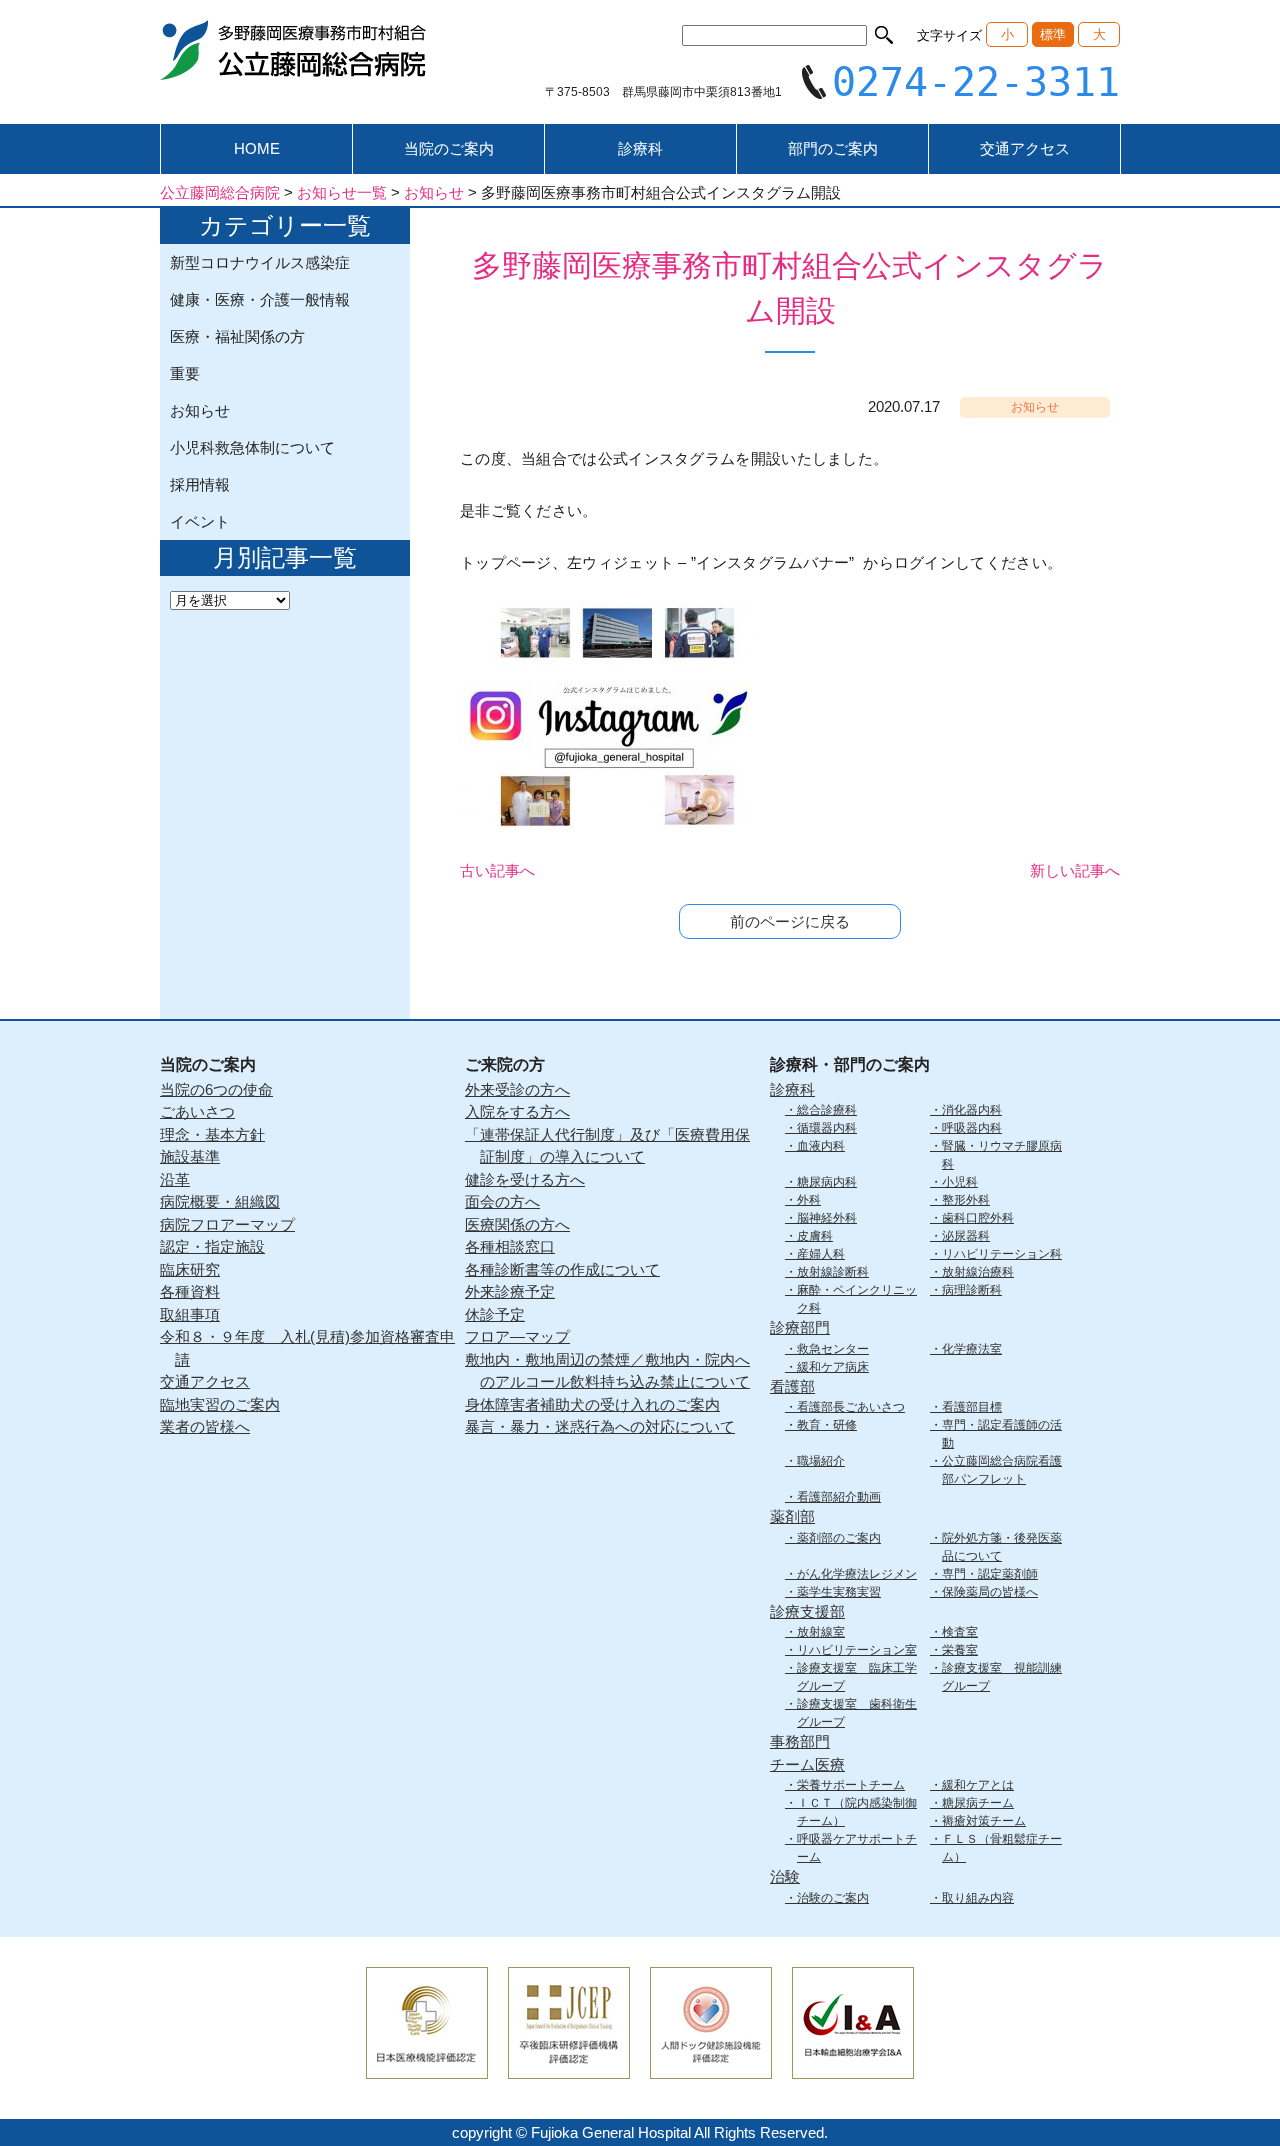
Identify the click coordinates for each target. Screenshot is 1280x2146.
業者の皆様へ (205, 1426)
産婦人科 (821, 1254)
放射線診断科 (833, 1272)
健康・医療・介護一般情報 (260, 299)
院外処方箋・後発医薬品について (1002, 1547)
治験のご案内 (833, 1898)
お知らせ (200, 410)
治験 (785, 1876)
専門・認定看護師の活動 (1002, 1434)
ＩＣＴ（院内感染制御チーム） (857, 1812)
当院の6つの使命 (216, 1089)
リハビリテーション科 (1002, 1254)
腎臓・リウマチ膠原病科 (1002, 1155)
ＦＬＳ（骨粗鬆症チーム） (1002, 1848)
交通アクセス (1025, 148)
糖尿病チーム (978, 1803)
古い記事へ (497, 870)
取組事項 (190, 1314)
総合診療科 (827, 1110)
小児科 (960, 1182)
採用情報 (200, 484)
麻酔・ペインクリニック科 (857, 1299)
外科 (809, 1200)
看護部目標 (972, 1407)
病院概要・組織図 (220, 1201)
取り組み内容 (978, 1898)
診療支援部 (807, 1611)
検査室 (960, 1632)
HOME (257, 148)
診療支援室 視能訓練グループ (1002, 1677)
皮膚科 (815, 1236)
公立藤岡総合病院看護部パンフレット (1002, 1470)
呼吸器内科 (972, 1128)
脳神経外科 (827, 1218)
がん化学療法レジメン (857, 1574)
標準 (1053, 34)
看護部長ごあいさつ (851, 1407)
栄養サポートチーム (851, 1785)
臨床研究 (190, 1269)
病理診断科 (972, 1290)
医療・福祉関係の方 (237, 336)
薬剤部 (792, 1516)
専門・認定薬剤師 (990, 1574)
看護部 (792, 1386)
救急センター (833, 1349)
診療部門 (800, 1327)
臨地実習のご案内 (220, 1404)
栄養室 (960, 1650)
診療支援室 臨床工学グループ (857, 1677)
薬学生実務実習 (839, 1592)
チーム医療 (807, 1764)
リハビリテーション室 (857, 1650)
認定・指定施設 (212, 1246)
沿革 (175, 1179)
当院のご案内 (449, 148)
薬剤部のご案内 (839, 1538)
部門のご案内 (833, 148)
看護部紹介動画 (839, 1497)
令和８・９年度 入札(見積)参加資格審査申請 (307, 1348)
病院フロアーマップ (227, 1224)
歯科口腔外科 (978, 1218)
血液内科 (821, 1146)
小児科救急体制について (252, 447)
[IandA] (853, 2065)
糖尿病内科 (827, 1182)
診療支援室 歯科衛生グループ (857, 1713)
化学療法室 (972, 1349)
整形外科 (966, 1200)
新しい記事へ (1075, 870)
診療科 (640, 148)
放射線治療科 (978, 1272)
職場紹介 (821, 1461)
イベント (200, 521)
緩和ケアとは (978, 1785)
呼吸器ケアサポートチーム (857, 1848)
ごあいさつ (197, 1111)
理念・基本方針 (212, 1134)
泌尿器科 (966, 1236)
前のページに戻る (790, 921)
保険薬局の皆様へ (990, 1592)
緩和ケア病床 (833, 1367)
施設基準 (190, 1156)
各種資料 (190, 1291)
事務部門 (800, 1741)
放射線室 (821, 1632)
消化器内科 (972, 1110)
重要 (185, 373)
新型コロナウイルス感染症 (260, 262)
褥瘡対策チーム (984, 1821)
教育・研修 (827, 1425)
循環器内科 (827, 1128)
